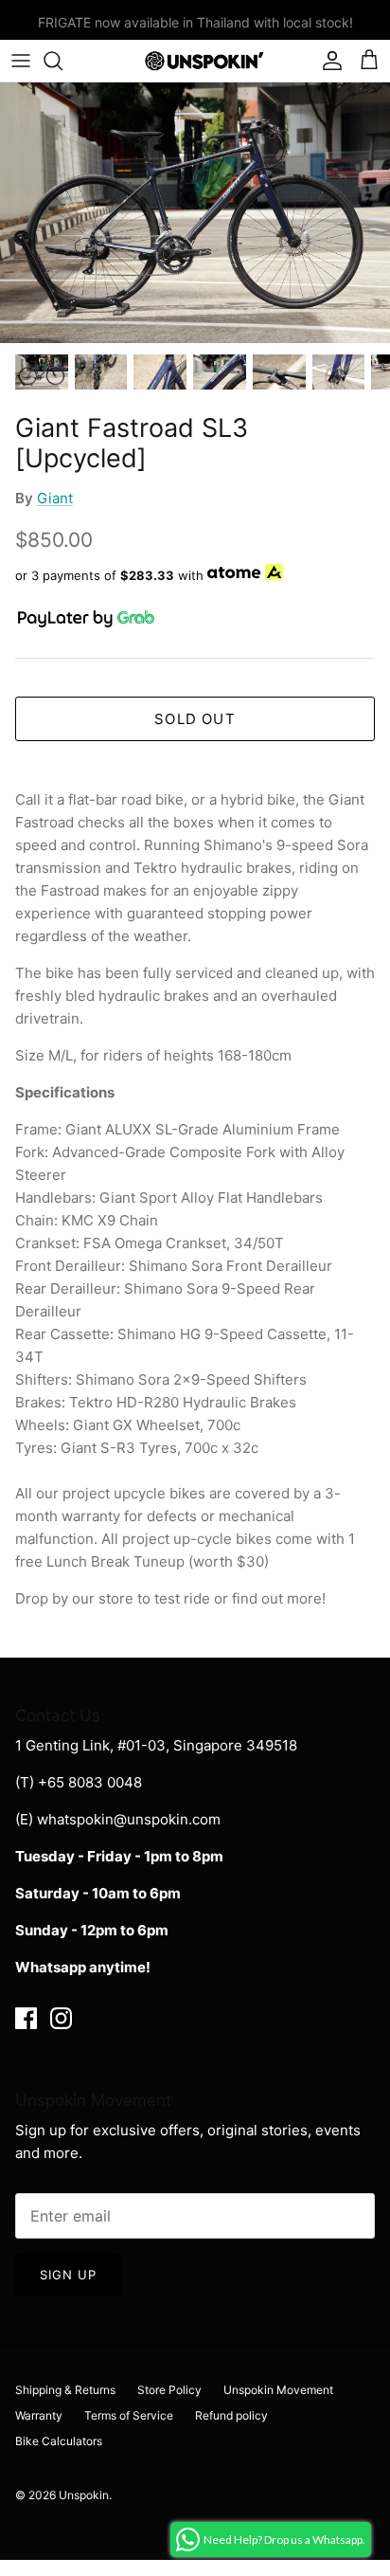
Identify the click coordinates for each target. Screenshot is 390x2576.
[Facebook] (26, 2018)
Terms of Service (129, 2415)
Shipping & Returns (65, 2390)
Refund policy (231, 2415)
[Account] (328, 61)
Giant (55, 498)
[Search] (62, 61)
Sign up (68, 2275)
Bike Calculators (59, 2441)
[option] (195, 213)
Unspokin (84, 2495)
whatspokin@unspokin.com (129, 1819)
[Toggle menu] (21, 61)
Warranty (39, 2415)
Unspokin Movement (278, 2390)
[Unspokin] (195, 61)
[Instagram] (61, 2018)
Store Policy (169, 2390)
